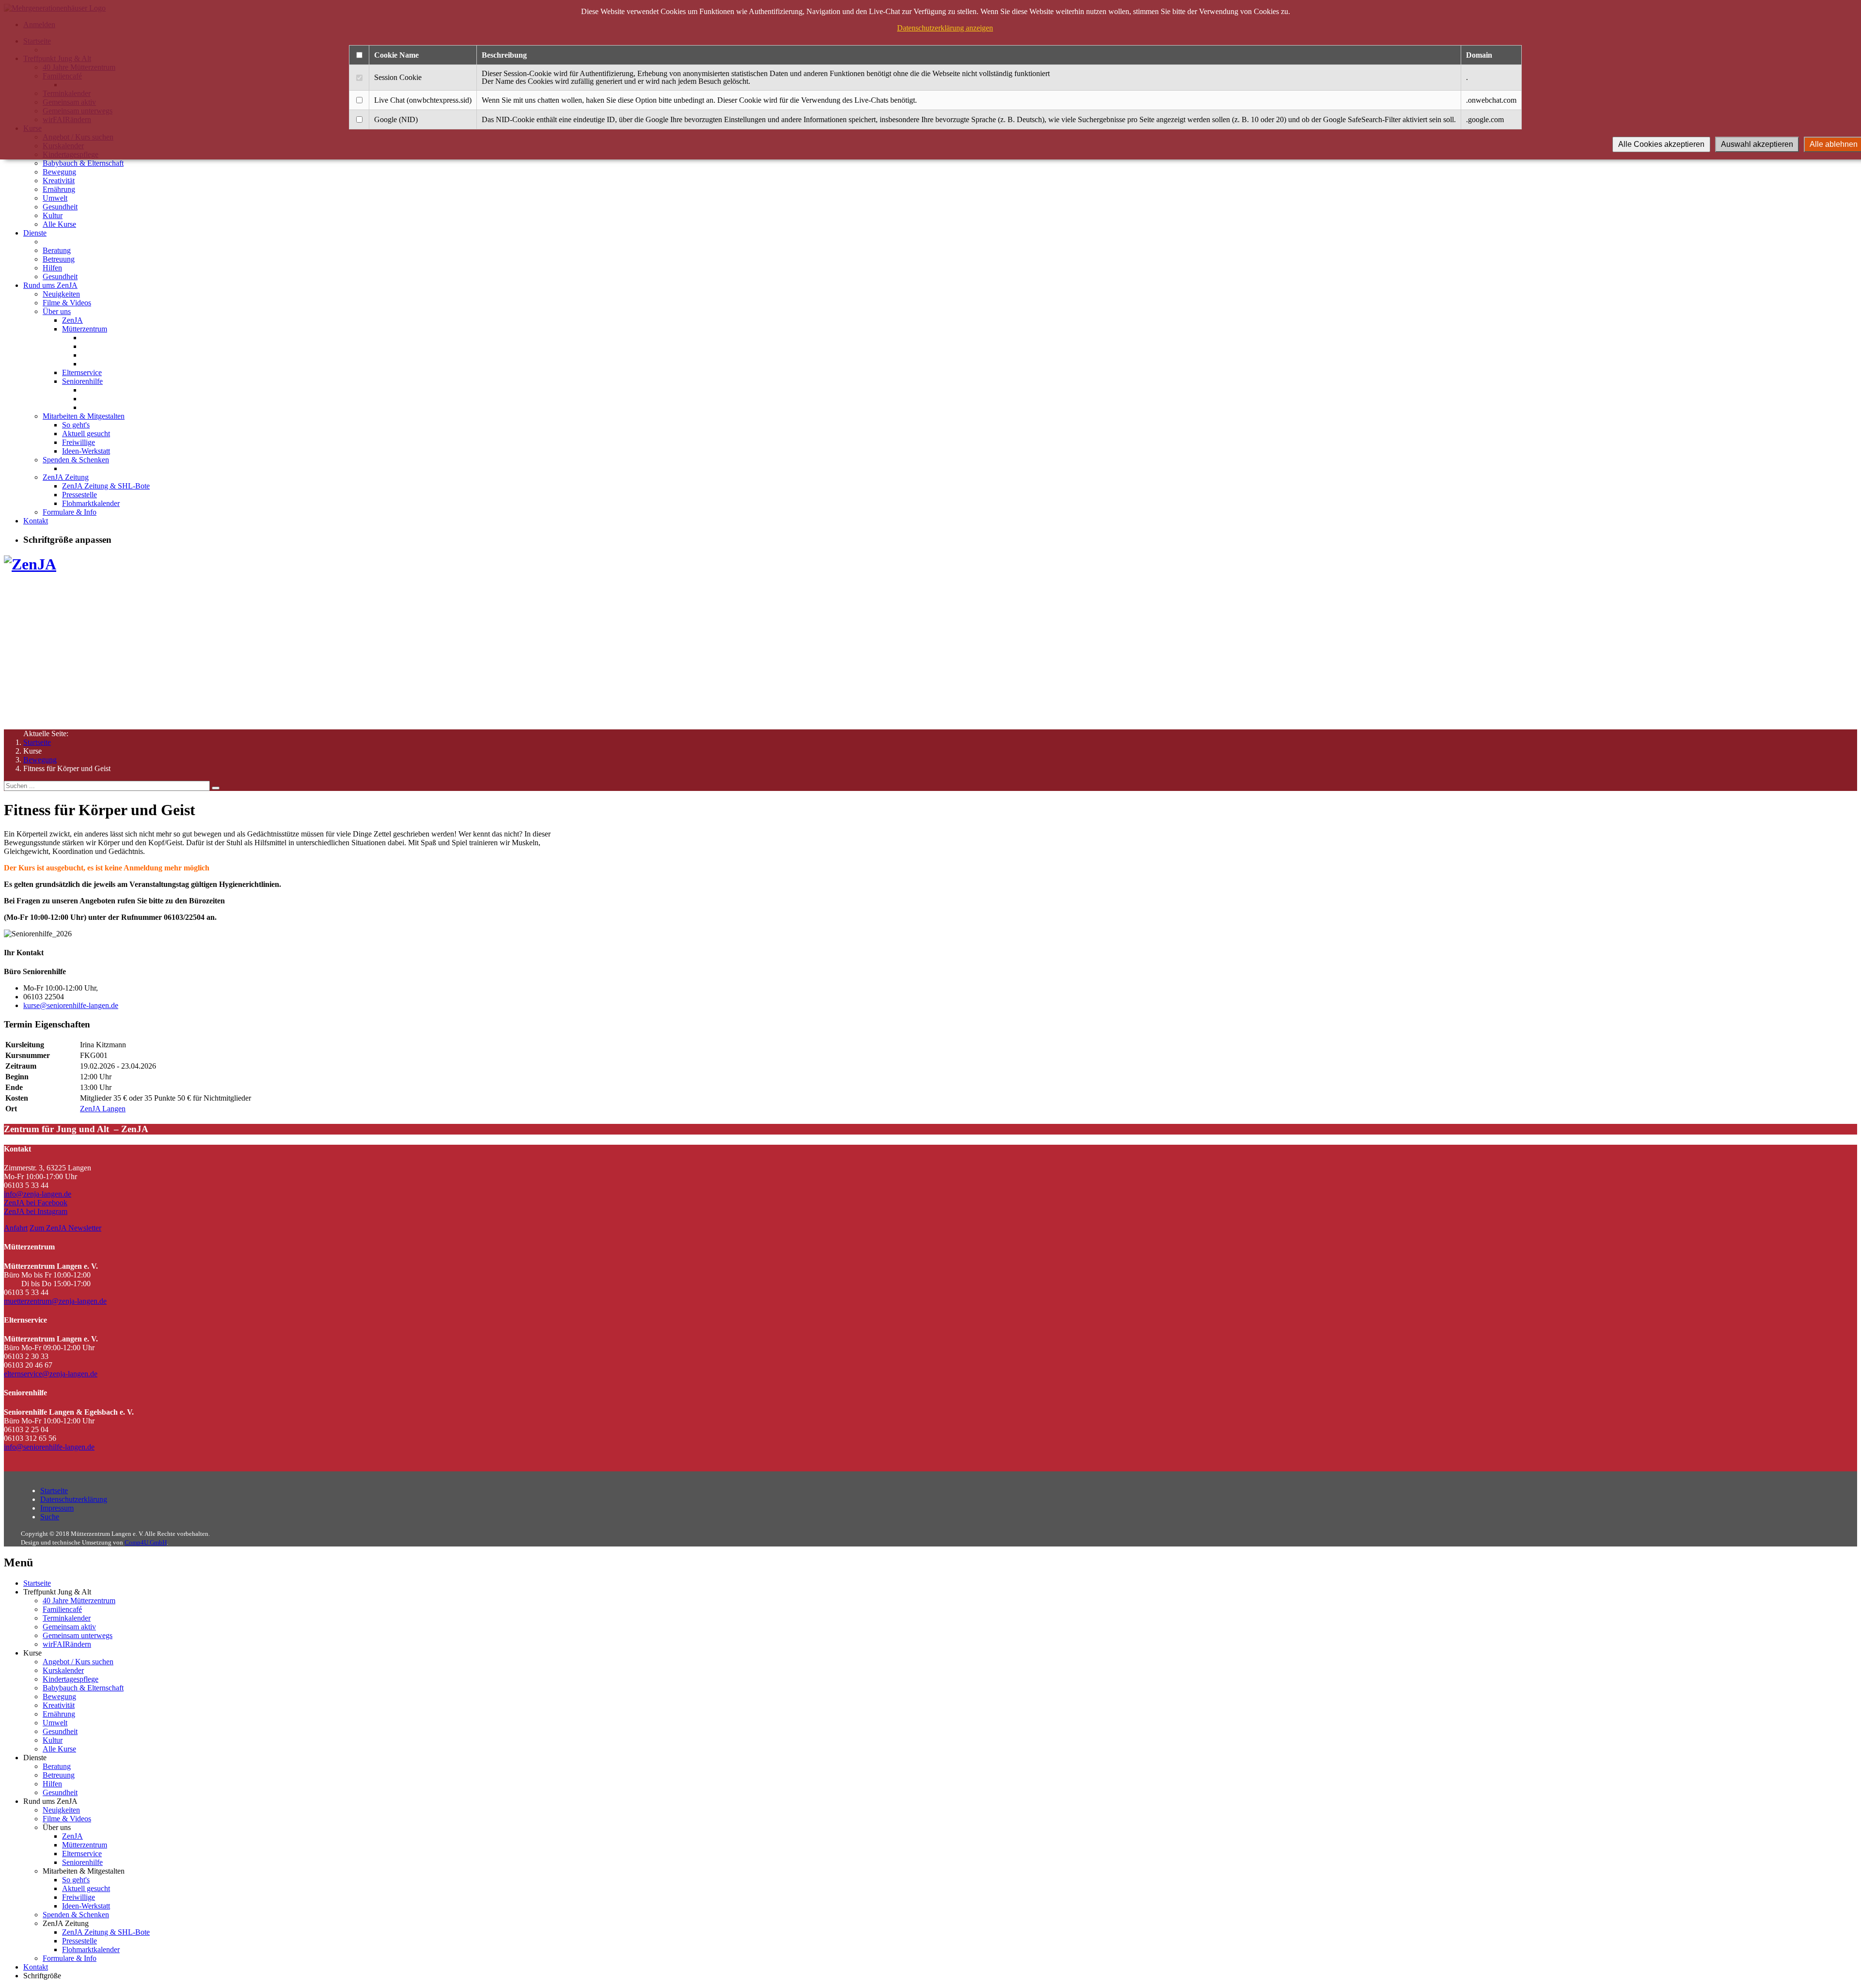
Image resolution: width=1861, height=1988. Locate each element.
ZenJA (72, 320)
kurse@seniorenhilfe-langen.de (71, 1005)
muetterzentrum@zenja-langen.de (55, 1301)
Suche (50, 1517)
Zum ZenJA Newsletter (65, 1228)
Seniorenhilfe (82, 381)
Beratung (57, 250)
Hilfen (52, 268)
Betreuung (59, 259)
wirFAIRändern (67, 1644)
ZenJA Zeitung (66, 477)
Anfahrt (16, 1228)
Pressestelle (79, 495)
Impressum (57, 1508)
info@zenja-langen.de (38, 1194)
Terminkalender (67, 1618)
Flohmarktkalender (91, 503)
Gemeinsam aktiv (69, 1627)
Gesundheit (60, 207)
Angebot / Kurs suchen (78, 1662)
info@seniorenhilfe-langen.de (49, 1447)
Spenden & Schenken (76, 460)
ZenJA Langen (103, 1109)
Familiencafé (62, 1609)
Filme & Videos (67, 303)
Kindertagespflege (71, 1679)
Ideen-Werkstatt (86, 451)
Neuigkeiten (61, 294)
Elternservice (82, 372)
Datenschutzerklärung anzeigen (945, 28)
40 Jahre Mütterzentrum (79, 1601)
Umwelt (55, 198)
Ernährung (59, 189)
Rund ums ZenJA (50, 285)
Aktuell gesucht (86, 434)
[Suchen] (216, 788)
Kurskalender (63, 1670)
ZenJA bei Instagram (36, 1211)
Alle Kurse (59, 224)
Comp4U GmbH (146, 1542)
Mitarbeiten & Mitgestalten (84, 416)
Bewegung (59, 172)
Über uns (57, 311)
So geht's (76, 425)
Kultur (53, 215)
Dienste (35, 233)
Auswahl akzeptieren (1757, 144)
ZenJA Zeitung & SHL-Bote (106, 486)
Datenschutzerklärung (74, 1499)
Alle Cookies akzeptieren (1661, 144)
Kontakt (36, 521)
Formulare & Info (70, 512)
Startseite (37, 742)
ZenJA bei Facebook (36, 1203)
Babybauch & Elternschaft (83, 163)
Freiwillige (79, 442)
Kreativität (59, 181)
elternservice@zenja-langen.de (51, 1374)
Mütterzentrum (85, 329)
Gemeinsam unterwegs (78, 1635)
